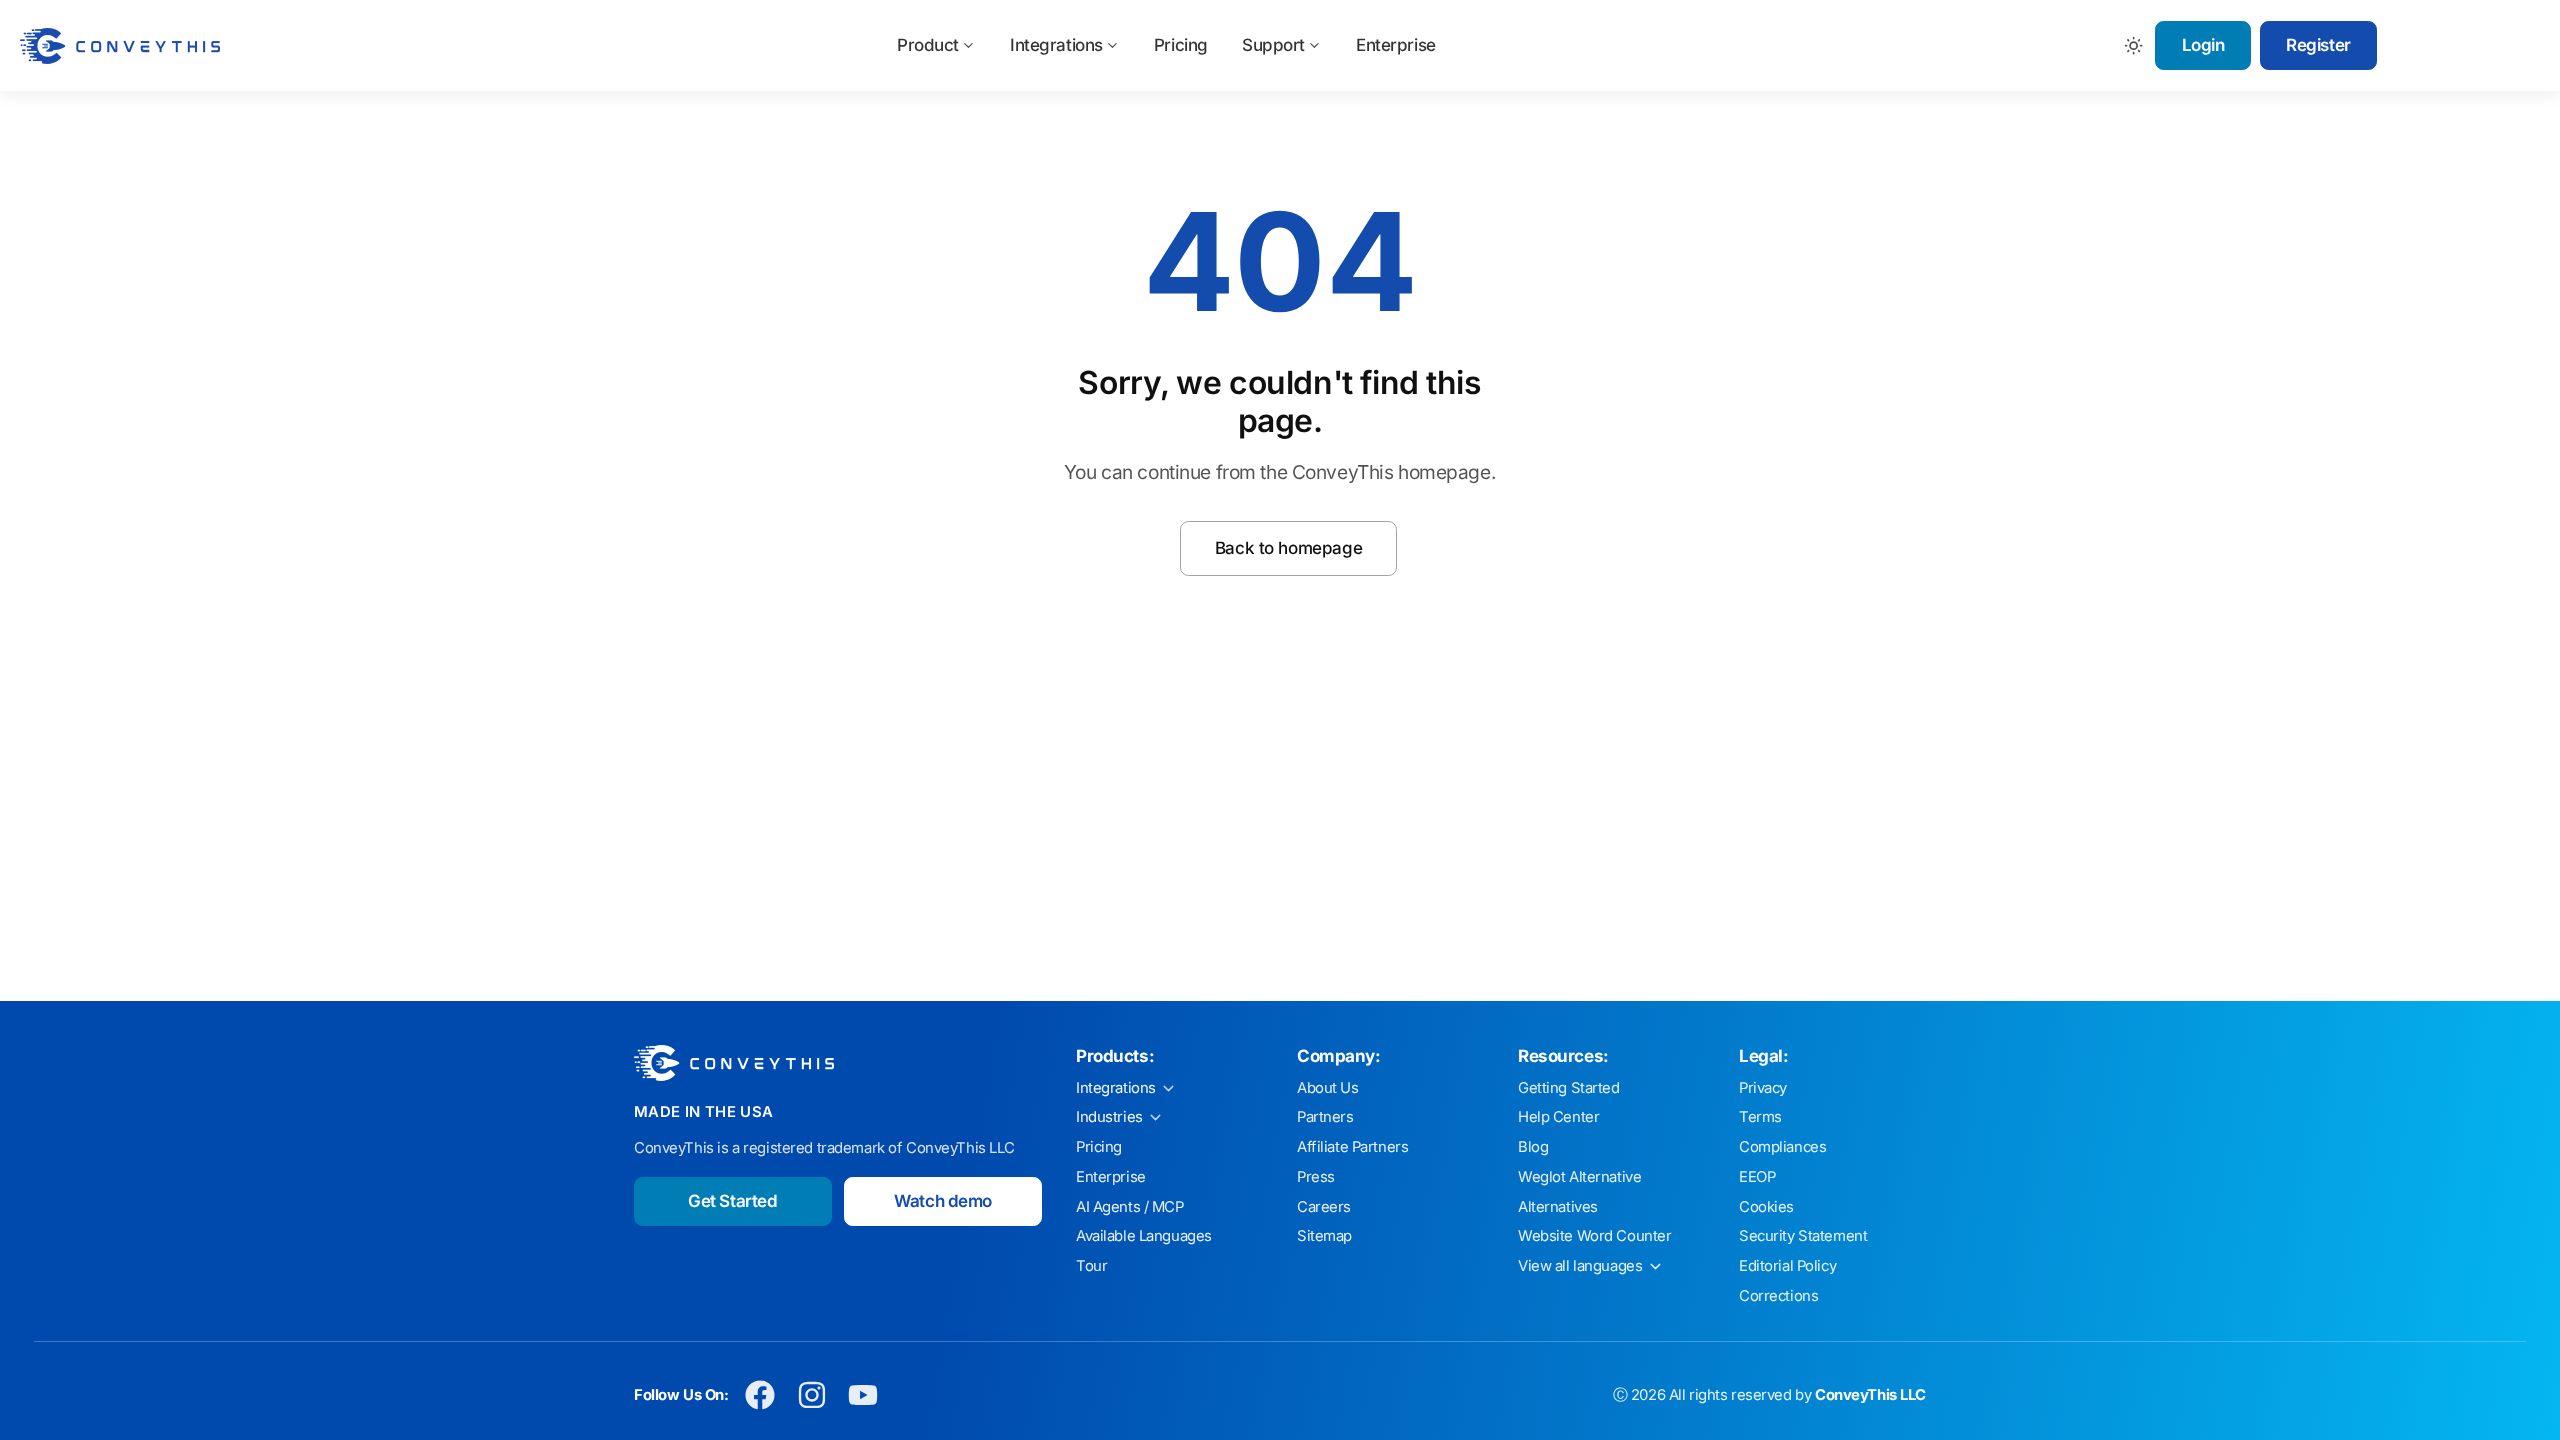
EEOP (1757, 1177)
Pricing (1181, 45)
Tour (1091, 1266)
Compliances (1782, 1147)
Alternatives (1558, 1207)
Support (1273, 45)
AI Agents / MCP (1130, 1207)
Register (2318, 45)
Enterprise (1396, 45)
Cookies (1766, 1207)
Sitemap (1324, 1236)
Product (928, 45)
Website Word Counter (1595, 1236)
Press (1316, 1177)
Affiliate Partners (1352, 1147)
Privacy (1763, 1088)
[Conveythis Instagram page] (811, 1395)
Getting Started (1569, 1088)
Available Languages (1144, 1236)
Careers (1324, 1207)
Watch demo (943, 1201)
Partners (1325, 1117)
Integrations (1056, 45)
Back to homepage (1288, 548)
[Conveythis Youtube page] (863, 1395)
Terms (1760, 1117)
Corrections (1778, 1296)
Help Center (1558, 1117)
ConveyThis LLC (1870, 1395)
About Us (1328, 1088)
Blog (1533, 1147)
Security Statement (1803, 1236)
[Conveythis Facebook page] (760, 1395)
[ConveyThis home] (120, 46)
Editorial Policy (1787, 1266)
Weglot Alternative (1579, 1177)
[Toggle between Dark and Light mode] (2134, 45)
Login (2203, 45)
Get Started (732, 1201)
